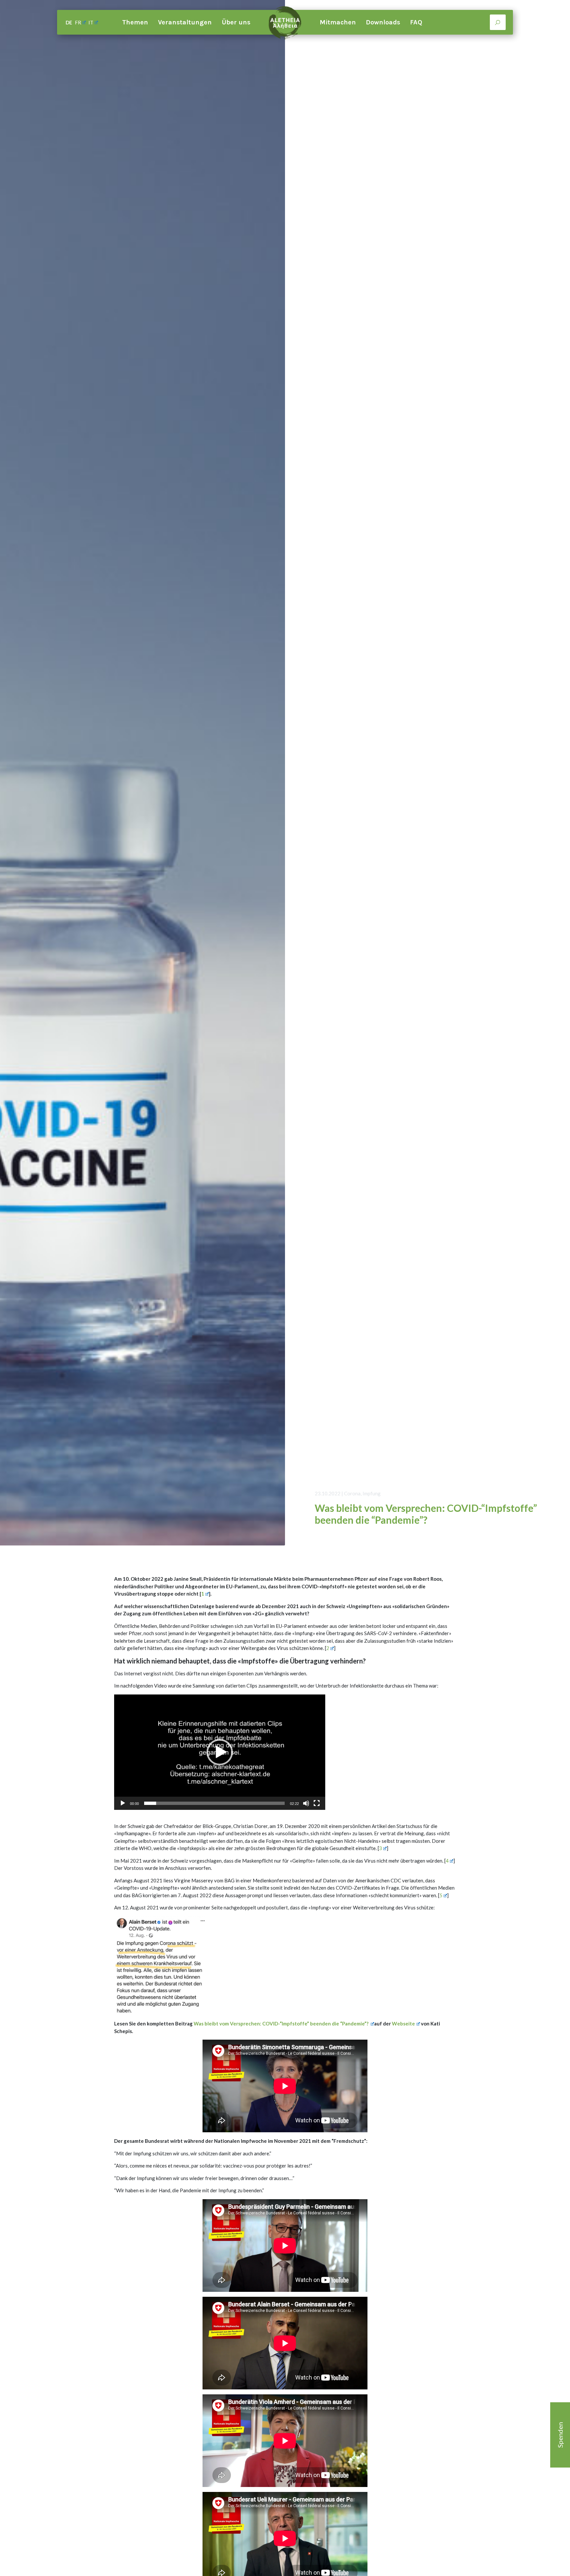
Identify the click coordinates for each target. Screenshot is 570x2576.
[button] (220, 1752)
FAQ (416, 22)
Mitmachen (338, 22)
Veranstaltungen (185, 22)
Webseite (403, 2023)
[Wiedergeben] (123, 1803)
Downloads (383, 22)
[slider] (214, 1803)
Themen (135, 22)
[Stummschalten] (306, 1803)
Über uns (236, 22)
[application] (220, 1752)
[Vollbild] (317, 1803)
